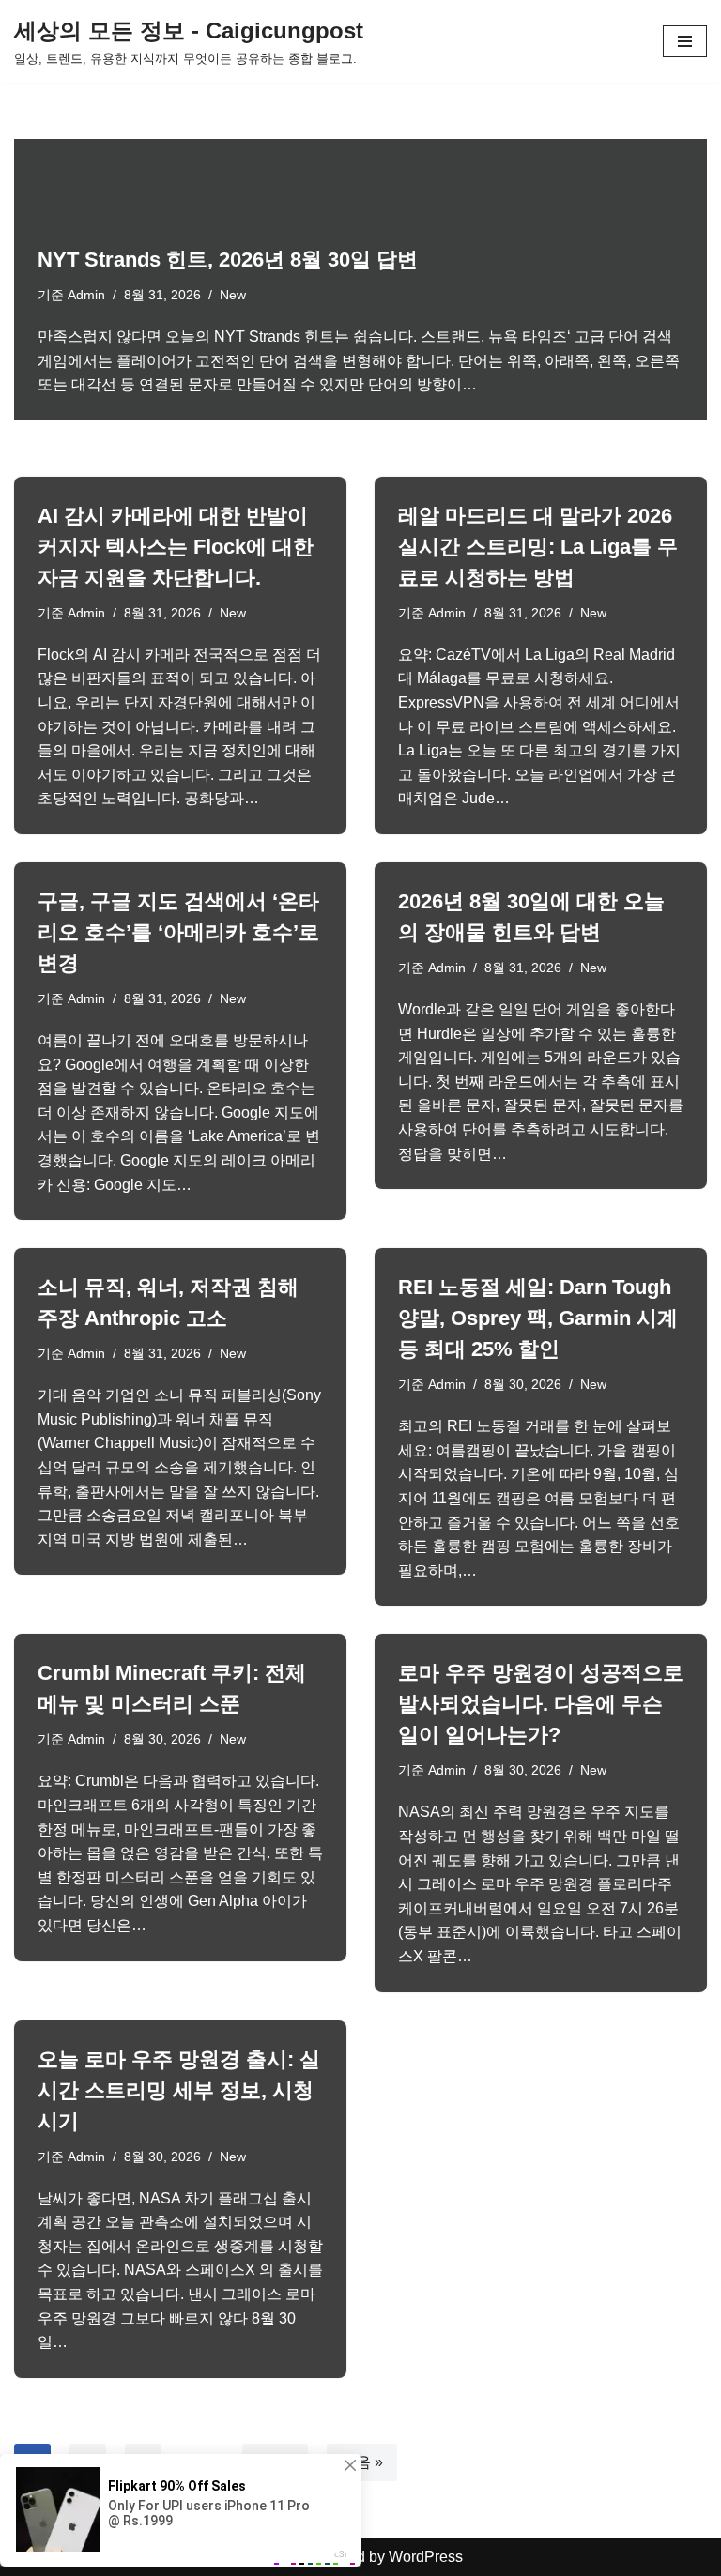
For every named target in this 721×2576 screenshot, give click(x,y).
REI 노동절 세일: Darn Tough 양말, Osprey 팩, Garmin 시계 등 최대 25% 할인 (538, 1318)
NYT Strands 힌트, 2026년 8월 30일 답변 (228, 259)
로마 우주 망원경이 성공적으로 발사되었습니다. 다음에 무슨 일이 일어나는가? (541, 1704)
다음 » (362, 2462)
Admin (86, 295)
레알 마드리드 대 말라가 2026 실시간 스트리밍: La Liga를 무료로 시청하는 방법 (538, 547)
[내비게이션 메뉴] (685, 41)
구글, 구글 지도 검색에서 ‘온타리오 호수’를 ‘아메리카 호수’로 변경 (178, 932)
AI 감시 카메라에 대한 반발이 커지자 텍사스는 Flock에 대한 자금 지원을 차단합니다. (176, 547)
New (233, 295)
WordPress (426, 2557)
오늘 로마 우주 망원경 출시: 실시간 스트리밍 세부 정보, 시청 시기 (179, 2090)
